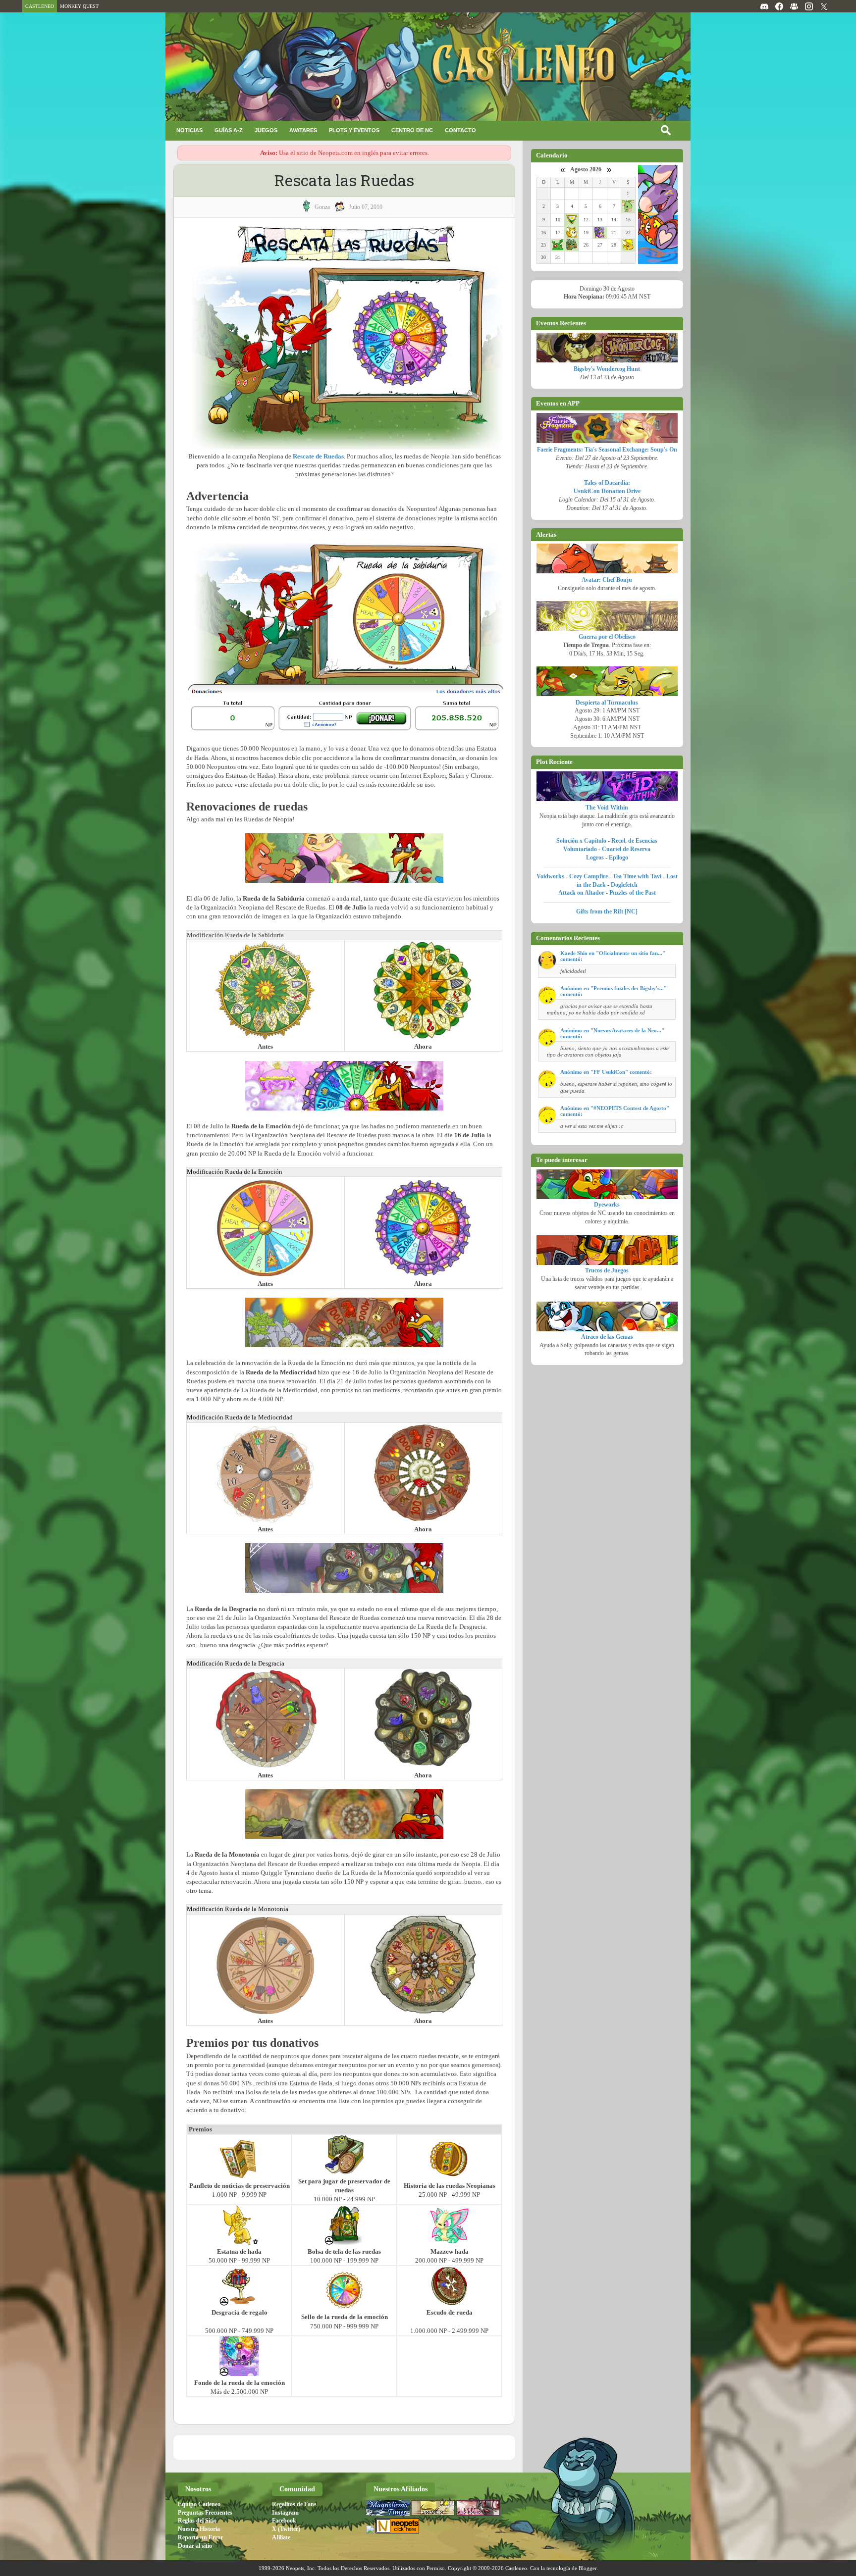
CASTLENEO (40, 6)
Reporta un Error (200, 2537)
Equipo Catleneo (199, 2504)
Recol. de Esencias (634, 841)
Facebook (284, 2521)
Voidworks (550, 876)
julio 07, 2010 (366, 207)
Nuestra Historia (199, 2529)
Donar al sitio (195, 2546)
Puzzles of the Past (633, 893)
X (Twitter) (286, 2529)
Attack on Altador (581, 893)
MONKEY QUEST (79, 6)
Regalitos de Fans (294, 2504)
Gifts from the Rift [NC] (607, 911)
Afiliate (281, 2537)
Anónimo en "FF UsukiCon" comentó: (606, 1072)
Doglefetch (624, 885)
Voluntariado (580, 849)
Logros (595, 858)
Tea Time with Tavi (637, 876)
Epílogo (618, 858)
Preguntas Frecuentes (205, 2513)
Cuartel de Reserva (626, 849)
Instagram (285, 2513)
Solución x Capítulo (581, 841)
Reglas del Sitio (197, 2521)
